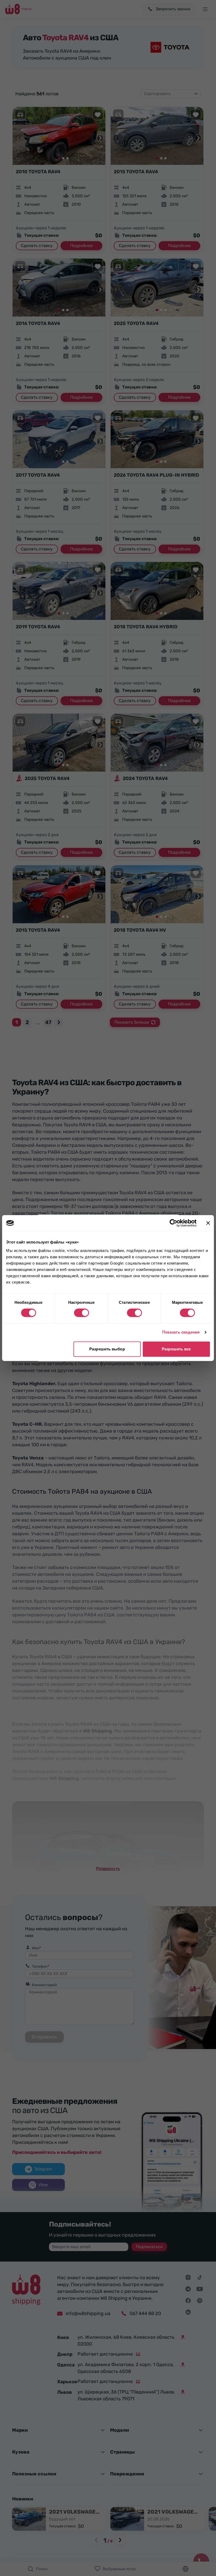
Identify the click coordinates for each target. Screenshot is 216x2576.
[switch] (82, 1313)
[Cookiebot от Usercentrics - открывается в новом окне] (173, 1223)
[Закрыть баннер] (208, 1223)
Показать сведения (181, 1332)
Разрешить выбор (107, 1349)
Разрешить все (176, 1349)
